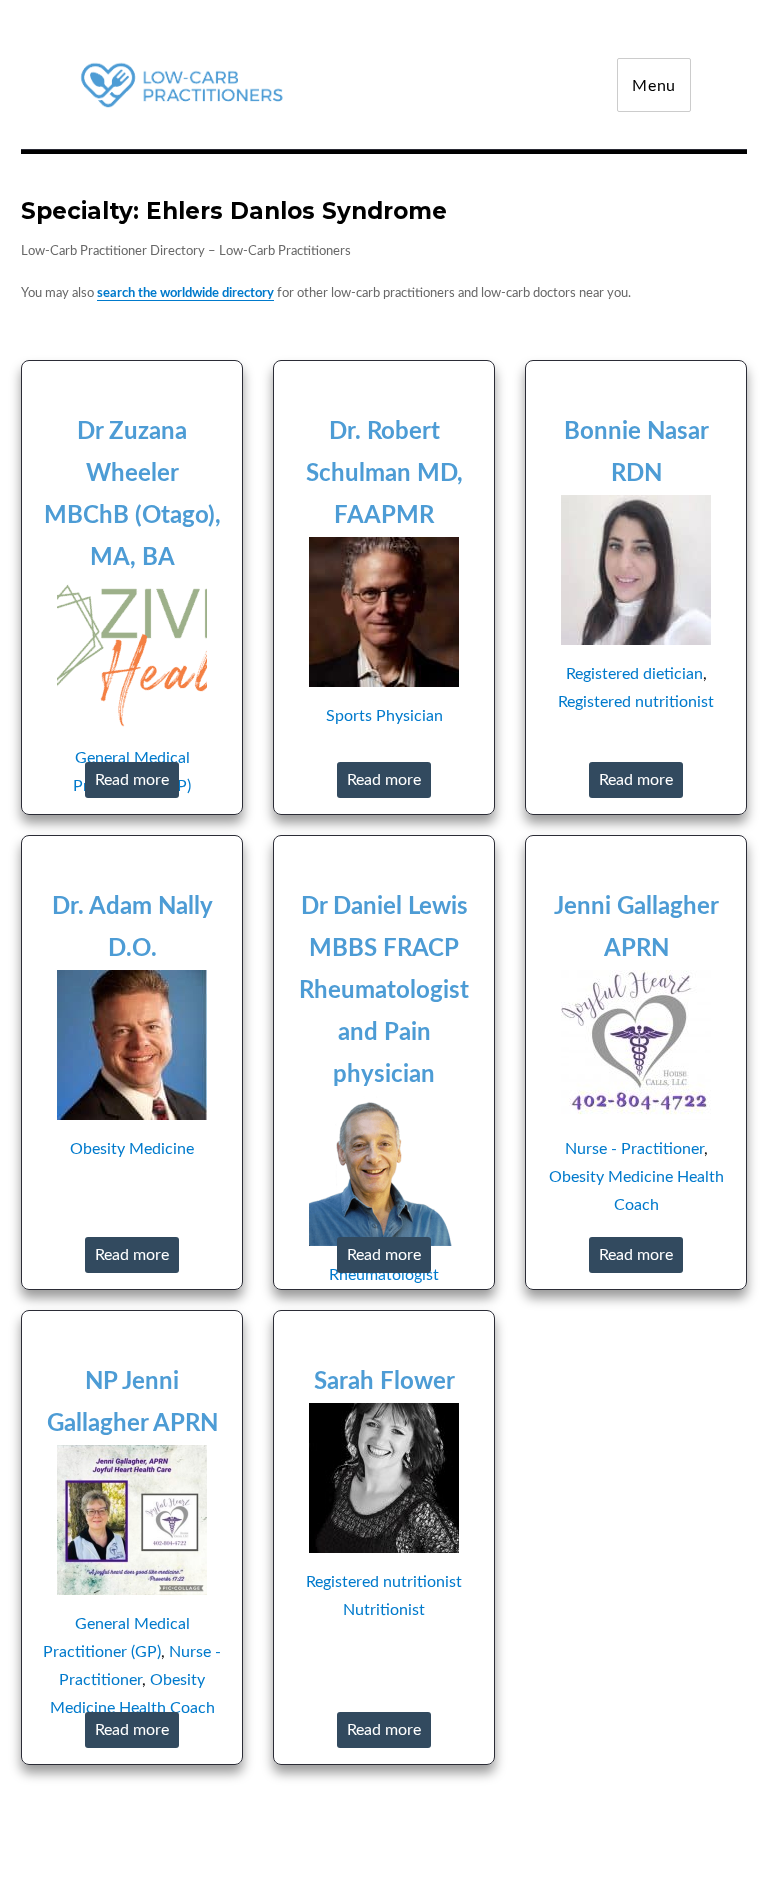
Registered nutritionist (636, 702)
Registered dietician (634, 674)
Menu (654, 86)
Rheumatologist (384, 1275)
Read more (132, 780)
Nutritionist (384, 1610)
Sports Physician (384, 716)
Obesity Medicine (132, 1149)
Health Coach (167, 1708)
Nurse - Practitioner (634, 1149)
